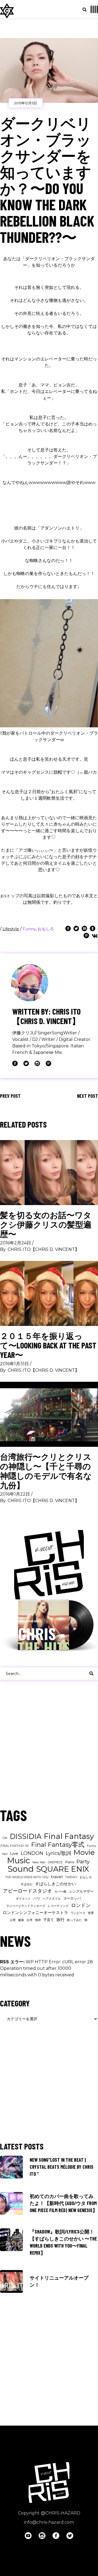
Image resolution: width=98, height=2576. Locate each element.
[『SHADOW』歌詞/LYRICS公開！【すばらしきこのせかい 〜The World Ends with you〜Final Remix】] (11, 2240)
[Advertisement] (49, 1749)
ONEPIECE (55, 1862)
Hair (5, 1854)
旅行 (60, 1920)
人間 (13, 1920)
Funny (29, 929)
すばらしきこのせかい (56, 1884)
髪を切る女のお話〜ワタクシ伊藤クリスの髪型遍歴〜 (46, 1224)
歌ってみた (74, 1920)
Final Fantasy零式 (58, 1845)
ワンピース (78, 1913)
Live (14, 1853)
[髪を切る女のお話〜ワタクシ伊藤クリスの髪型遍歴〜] (49, 1173)
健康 (21, 1920)
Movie (84, 1852)
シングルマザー (81, 1891)
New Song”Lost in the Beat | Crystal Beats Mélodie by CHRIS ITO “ (62, 2167)
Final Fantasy (69, 1836)
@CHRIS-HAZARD (61, 2513)
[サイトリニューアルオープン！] (11, 2281)
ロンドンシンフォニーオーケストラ (35, 1912)
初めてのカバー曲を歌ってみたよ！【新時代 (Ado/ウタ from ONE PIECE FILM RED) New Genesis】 (64, 2203)
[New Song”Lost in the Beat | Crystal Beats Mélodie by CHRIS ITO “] (11, 2167)
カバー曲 (60, 1892)
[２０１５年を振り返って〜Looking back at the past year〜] (49, 1293)
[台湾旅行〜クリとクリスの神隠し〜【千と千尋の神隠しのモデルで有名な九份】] (49, 1414)
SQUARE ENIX (63, 1869)
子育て (49, 1920)
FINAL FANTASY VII (15, 1846)
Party (83, 1862)
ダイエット (23, 1899)
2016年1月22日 (15, 1494)
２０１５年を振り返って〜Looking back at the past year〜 (48, 1345)
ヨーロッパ (72, 1898)
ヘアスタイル (52, 1899)
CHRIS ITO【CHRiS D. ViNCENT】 (43, 1249)
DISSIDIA (26, 1836)
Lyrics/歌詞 (58, 1853)
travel (57, 1877)
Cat (5, 1838)
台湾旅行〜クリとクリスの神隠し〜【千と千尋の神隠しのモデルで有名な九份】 (46, 1471)
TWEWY (71, 1877)
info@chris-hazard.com (49, 2522)
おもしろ (46, 929)
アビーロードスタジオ (27, 1891)
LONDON (32, 1853)
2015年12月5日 (26, 103)
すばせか (27, 1884)
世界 (91, 1913)
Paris (70, 1862)
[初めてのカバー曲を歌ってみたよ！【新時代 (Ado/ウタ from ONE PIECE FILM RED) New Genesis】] (11, 2203)
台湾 (29, 1920)
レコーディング (58, 1906)
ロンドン (81, 1905)
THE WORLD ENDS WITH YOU (27, 1877)
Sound (21, 1869)
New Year (39, 1862)
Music (19, 1861)
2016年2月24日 (16, 1243)
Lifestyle (11, 929)
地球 (38, 1920)
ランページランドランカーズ (26, 1906)
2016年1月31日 (14, 1364)
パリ (37, 1898)
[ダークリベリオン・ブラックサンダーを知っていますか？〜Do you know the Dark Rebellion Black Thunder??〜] (30, 983)
